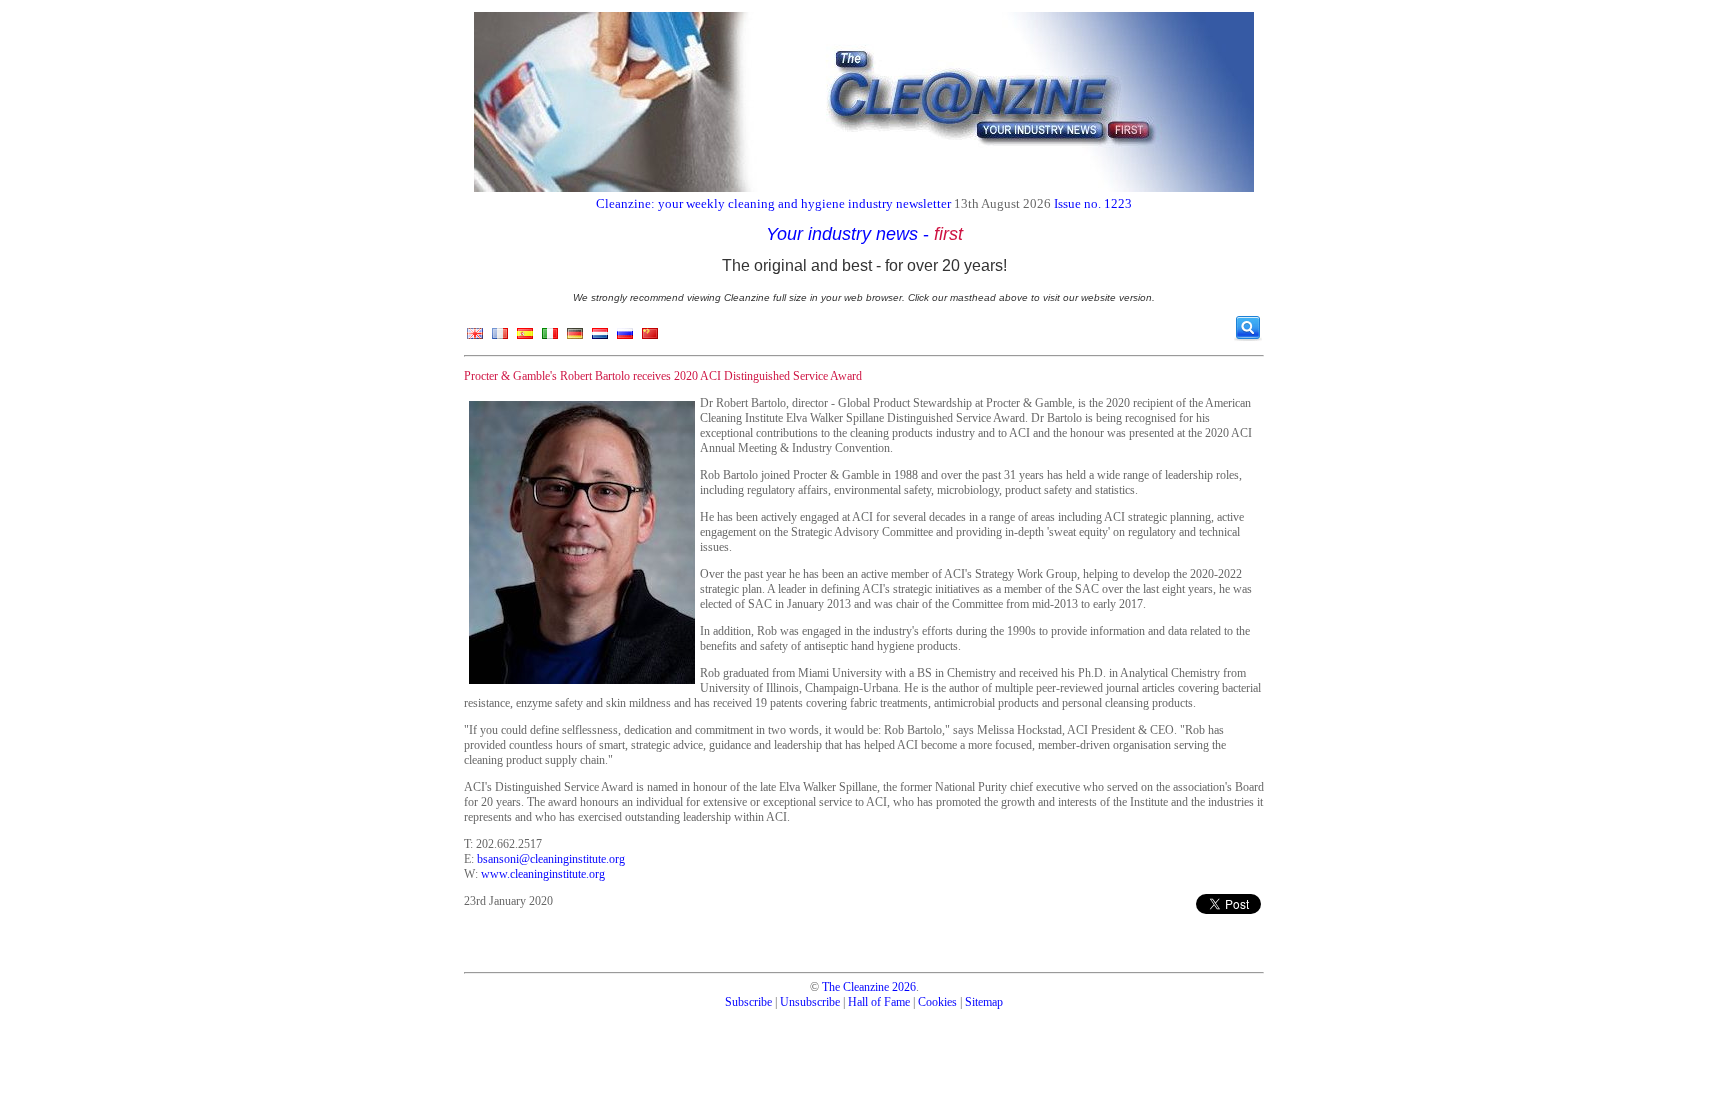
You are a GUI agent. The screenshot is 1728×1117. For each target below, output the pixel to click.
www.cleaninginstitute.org (543, 874)
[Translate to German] (575, 338)
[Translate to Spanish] (525, 338)
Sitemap (984, 1002)
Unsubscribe (810, 1002)
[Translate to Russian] (625, 338)
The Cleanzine (855, 987)
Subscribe (748, 1002)
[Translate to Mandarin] (650, 338)
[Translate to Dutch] (600, 338)
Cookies (937, 1002)
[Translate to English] (475, 338)
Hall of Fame (879, 1002)
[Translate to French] (500, 338)
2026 (904, 987)
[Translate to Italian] (550, 338)
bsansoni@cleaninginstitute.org (551, 859)
